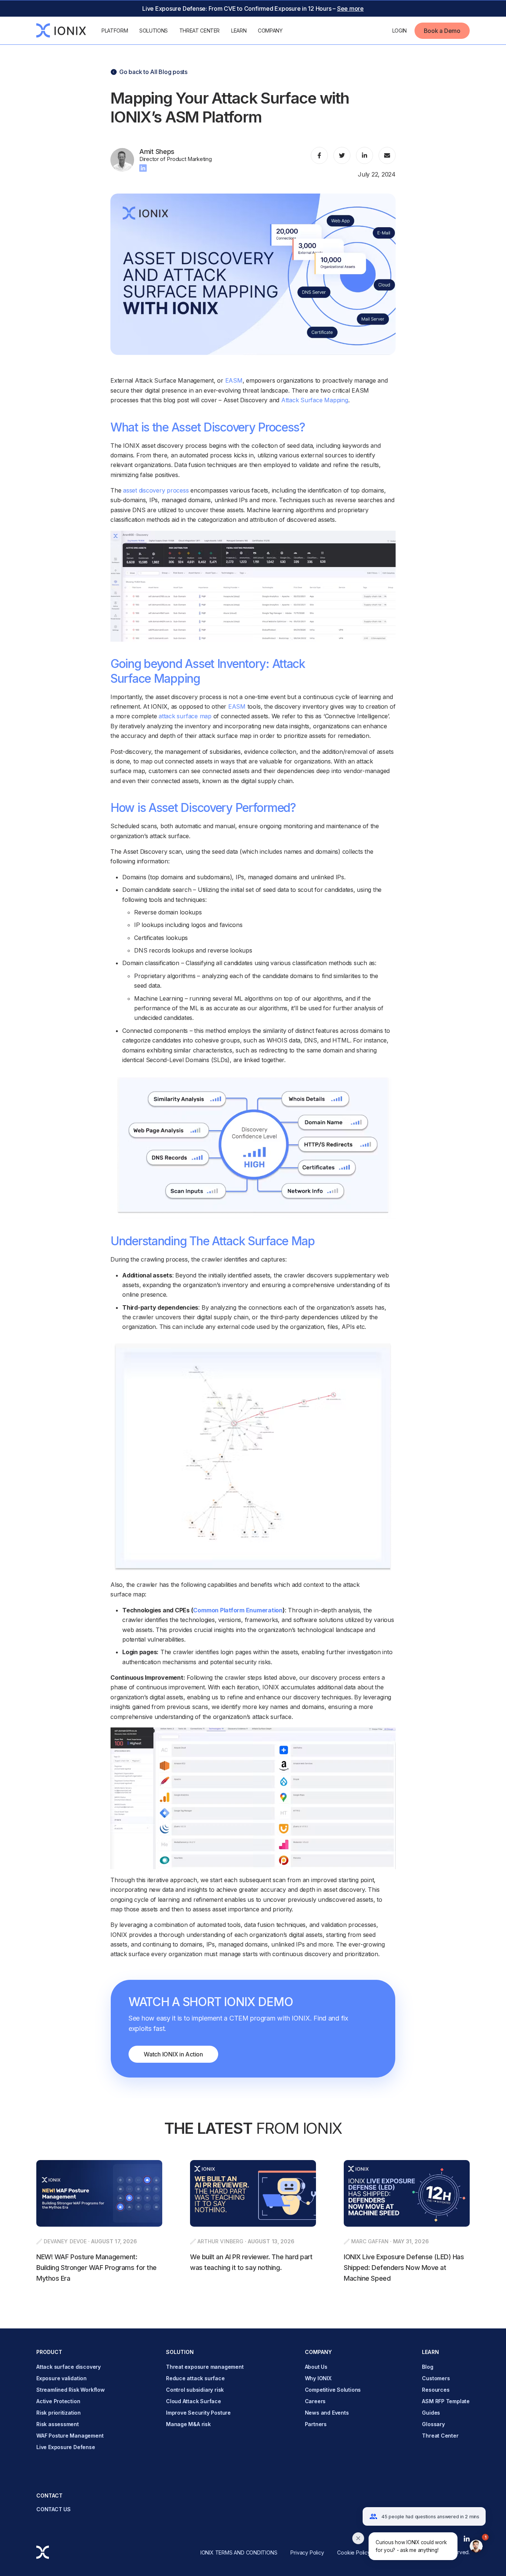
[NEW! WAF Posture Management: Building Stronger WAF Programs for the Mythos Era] (99, 2222)
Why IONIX (318, 2378)
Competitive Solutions (333, 2390)
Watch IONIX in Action (173, 2054)
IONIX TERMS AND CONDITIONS (239, 2553)
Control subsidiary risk (195, 2390)
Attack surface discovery (69, 2367)
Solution (180, 2352)
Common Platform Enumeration (238, 1610)
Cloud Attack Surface (194, 2401)
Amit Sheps (157, 152)
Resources (436, 2390)
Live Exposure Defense (66, 2447)
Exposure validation (61, 2378)
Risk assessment (58, 2424)
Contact (50, 2496)
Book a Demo (442, 31)
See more (350, 9)
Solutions (154, 31)
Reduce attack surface (195, 2378)
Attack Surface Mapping (315, 400)
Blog (427, 2367)
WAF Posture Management (70, 2436)
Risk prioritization (59, 2413)
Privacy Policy (307, 2553)
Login (400, 31)
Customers (436, 2378)
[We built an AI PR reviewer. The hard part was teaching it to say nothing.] (253, 2222)
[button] (424, 2546)
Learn (239, 31)
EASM (234, 380)
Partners (316, 2424)
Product (49, 2352)
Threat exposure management (205, 2367)
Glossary (433, 2424)
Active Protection (58, 2401)
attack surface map (185, 716)
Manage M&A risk (188, 2424)
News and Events (327, 2413)
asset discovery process (156, 490)
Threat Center (199, 31)
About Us (316, 2367)
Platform (115, 31)
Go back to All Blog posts (153, 72)
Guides (431, 2413)
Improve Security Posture (198, 2413)
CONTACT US (54, 2509)
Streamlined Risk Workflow (71, 2390)
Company (270, 31)
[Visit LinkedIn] (143, 167)
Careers (315, 2401)
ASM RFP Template (446, 2401)
